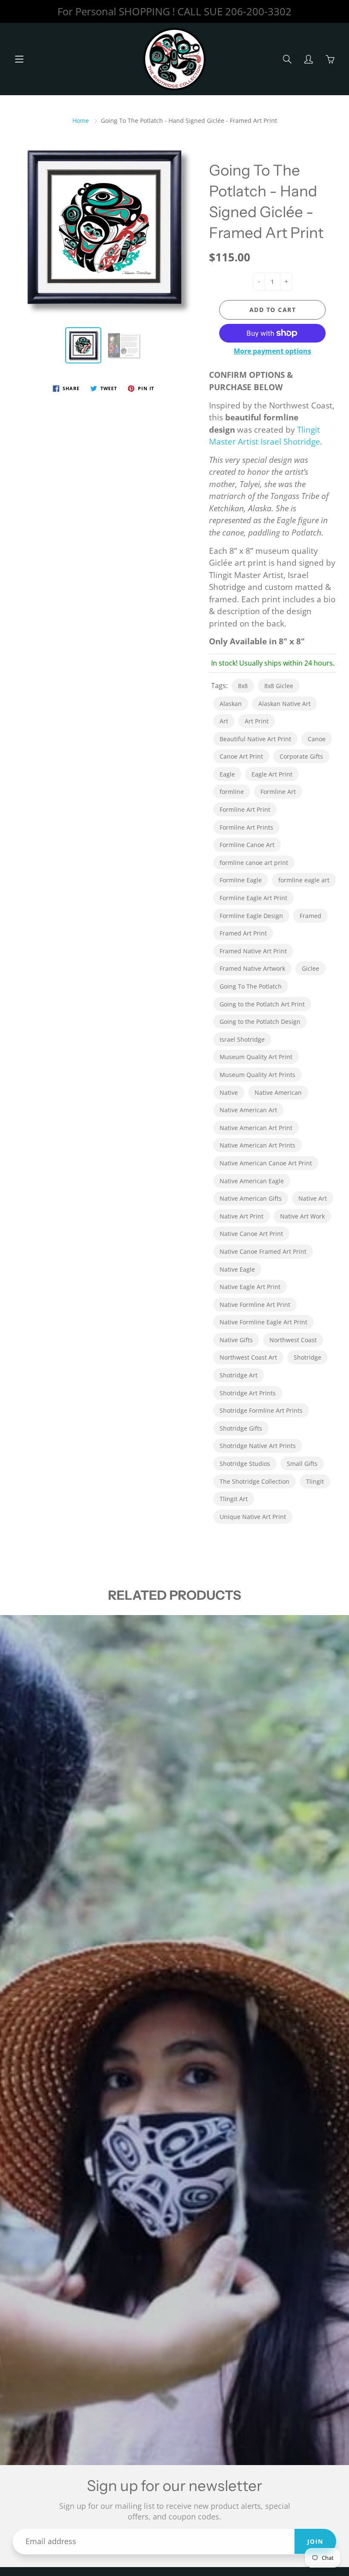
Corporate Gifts (301, 756)
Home (81, 120)
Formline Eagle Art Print (253, 898)
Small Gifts (302, 1464)
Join (315, 2541)
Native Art (313, 1198)
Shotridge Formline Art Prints (261, 1410)
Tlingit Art (234, 1499)
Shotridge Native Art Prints (258, 1446)
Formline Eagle (241, 880)
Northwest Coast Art (248, 1357)
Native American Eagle (252, 1181)
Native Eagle (237, 1269)
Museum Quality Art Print (256, 1057)
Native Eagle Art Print (250, 1287)
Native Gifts (236, 1340)
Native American (278, 1092)
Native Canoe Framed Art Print (263, 1251)
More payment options (272, 351)
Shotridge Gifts (241, 1428)
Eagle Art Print (272, 774)
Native (229, 1092)
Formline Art (278, 792)
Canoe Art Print (241, 756)
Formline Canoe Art (247, 845)
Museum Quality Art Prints (257, 1075)
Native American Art (248, 1110)
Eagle (227, 774)
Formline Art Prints (246, 827)
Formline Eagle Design (251, 916)
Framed (310, 916)
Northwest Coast (293, 1340)
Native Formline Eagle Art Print (263, 1322)
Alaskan (231, 704)
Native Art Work (302, 1216)
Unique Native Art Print (253, 1517)
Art (224, 721)
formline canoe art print (254, 863)
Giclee (310, 968)
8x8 (243, 686)
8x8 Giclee (279, 686)
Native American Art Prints (257, 1145)
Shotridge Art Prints (248, 1393)
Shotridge (308, 1357)
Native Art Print (242, 1216)
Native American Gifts (251, 1198)
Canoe (317, 739)
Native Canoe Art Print (251, 1234)
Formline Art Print (245, 809)
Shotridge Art (239, 1375)
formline (232, 792)
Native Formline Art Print (255, 1305)
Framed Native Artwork (252, 968)
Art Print (257, 721)
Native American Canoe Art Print (266, 1163)
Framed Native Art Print (253, 951)
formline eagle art (304, 880)
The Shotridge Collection (255, 1481)
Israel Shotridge (242, 1039)
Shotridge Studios (245, 1464)
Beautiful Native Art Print (255, 739)
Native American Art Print (256, 1128)
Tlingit (315, 1481)
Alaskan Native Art (285, 704)
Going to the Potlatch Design (260, 1022)
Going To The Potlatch (251, 986)
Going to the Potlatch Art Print (262, 1004)
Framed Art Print (243, 933)
